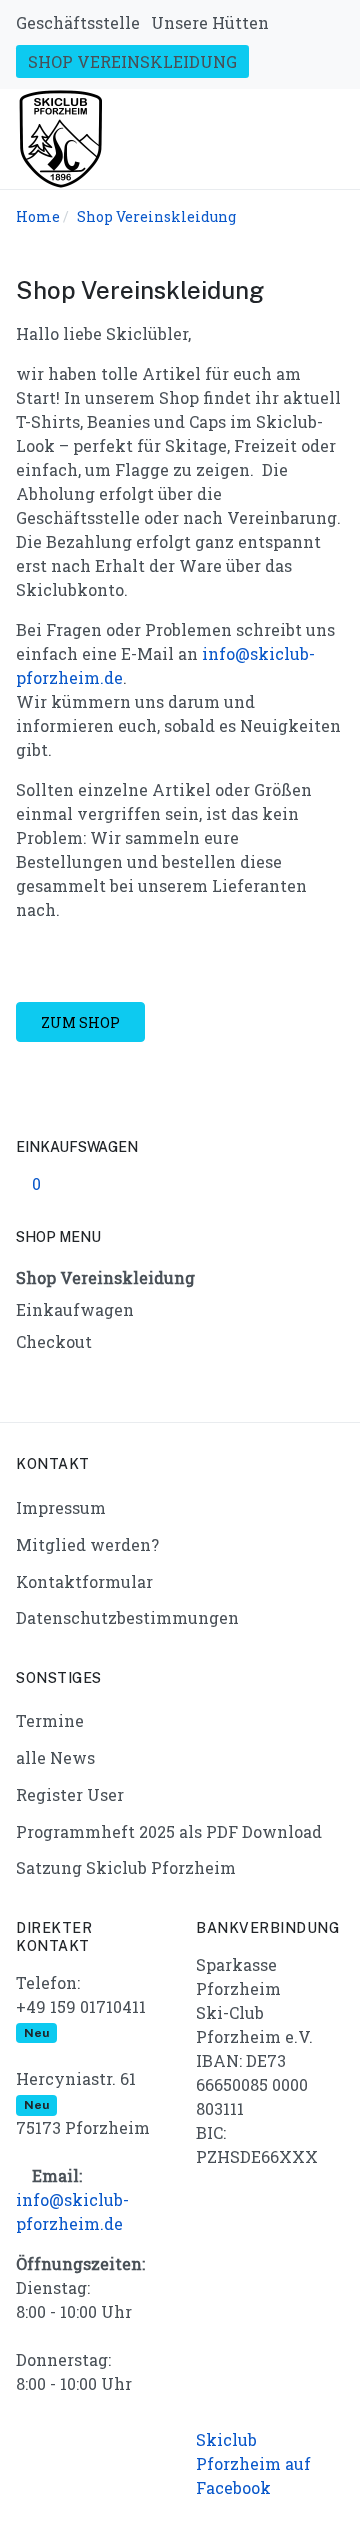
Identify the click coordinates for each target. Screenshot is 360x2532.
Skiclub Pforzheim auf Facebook (253, 2463)
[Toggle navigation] (336, 138)
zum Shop (80, 1022)
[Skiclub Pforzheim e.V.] (60, 136)
